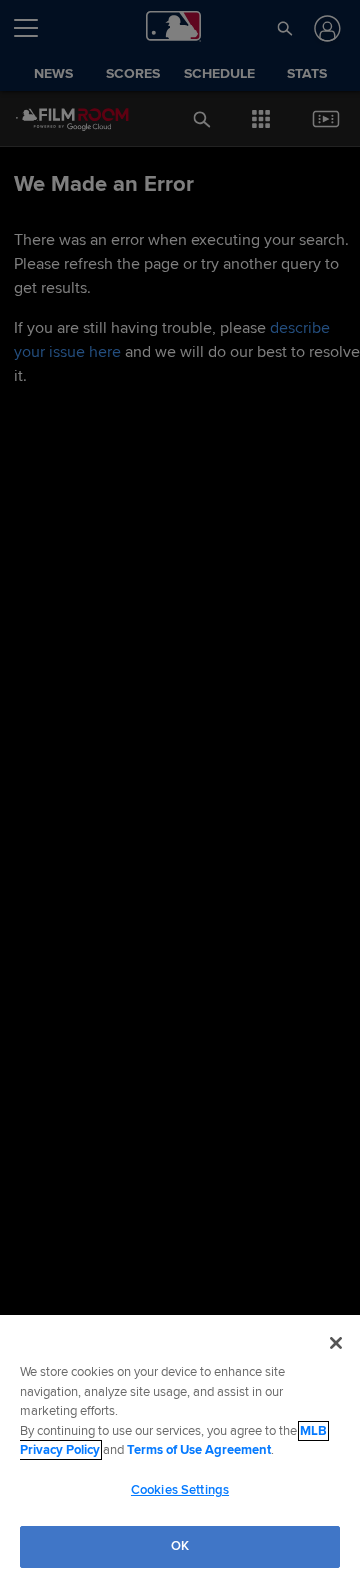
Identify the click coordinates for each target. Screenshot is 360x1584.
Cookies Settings (180, 1490)
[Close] (336, 1343)
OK (180, 1546)
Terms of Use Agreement (199, 1450)
